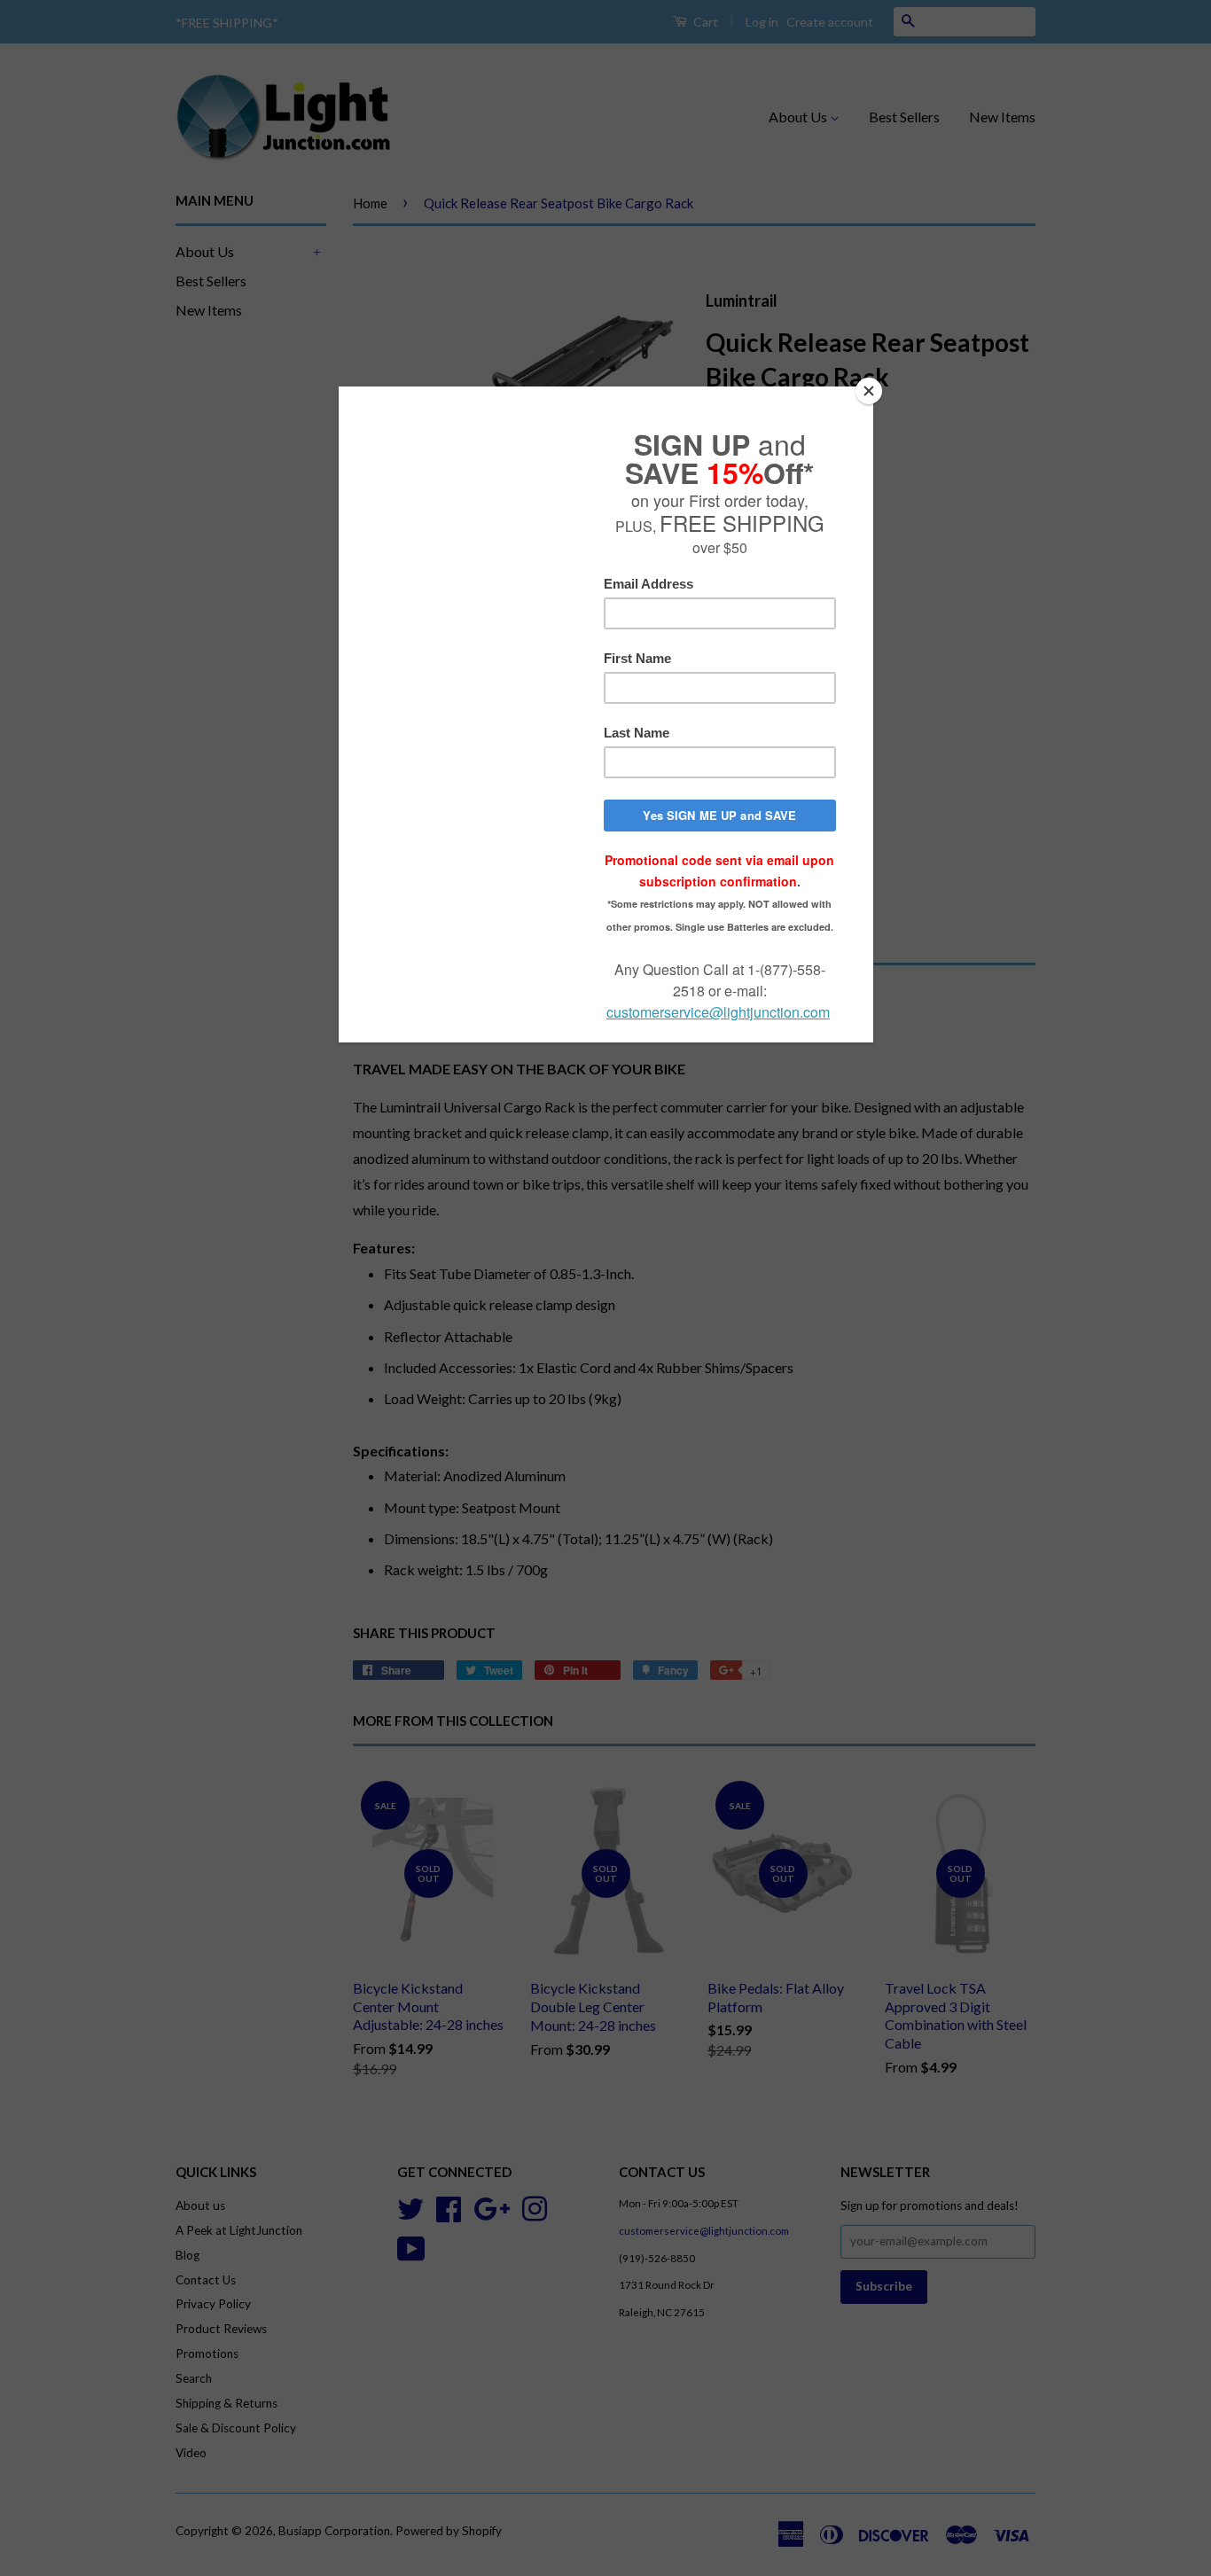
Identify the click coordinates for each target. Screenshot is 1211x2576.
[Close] (869, 391)
